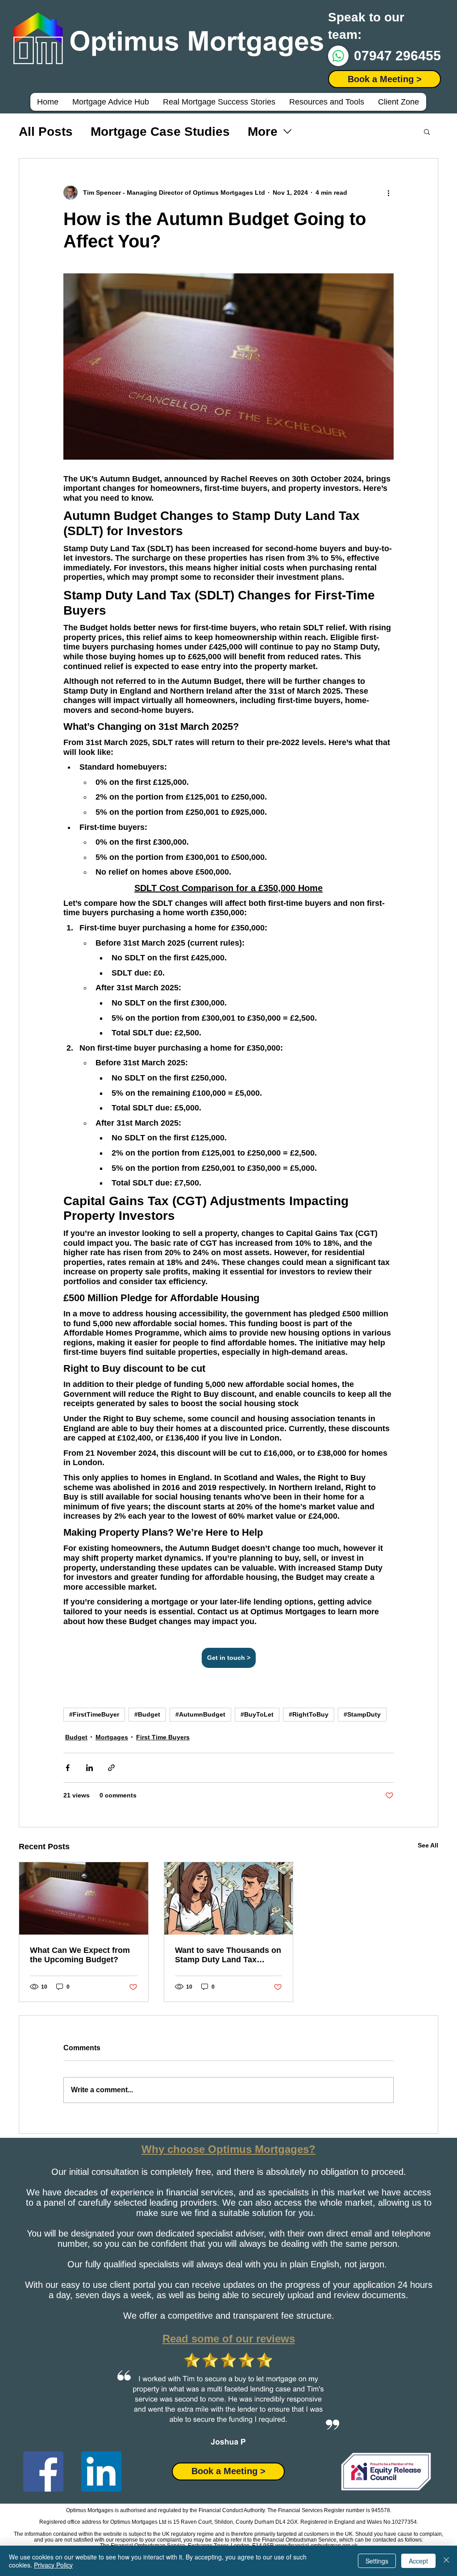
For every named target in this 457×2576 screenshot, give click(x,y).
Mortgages (112, 1737)
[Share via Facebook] (68, 1768)
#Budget (147, 1714)
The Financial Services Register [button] (306, 2510)
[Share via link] (111, 1768)
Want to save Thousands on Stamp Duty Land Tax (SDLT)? (228, 1955)
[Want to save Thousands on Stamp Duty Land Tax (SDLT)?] (229, 1898)
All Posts (46, 132)
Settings (377, 2561)
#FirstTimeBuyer (94, 1714)
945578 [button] (381, 2510)
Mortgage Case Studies (160, 132)
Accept (418, 2561)
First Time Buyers (163, 1737)
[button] (384, 79)
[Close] (446, 2561)
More (263, 132)
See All (428, 1845)
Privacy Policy (53, 2565)
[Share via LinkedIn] (89, 1768)
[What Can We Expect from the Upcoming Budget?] (84, 1898)
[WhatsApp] (338, 56)
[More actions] (388, 193)
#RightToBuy (309, 1714)
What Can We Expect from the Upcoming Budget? (80, 1955)
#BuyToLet (257, 1714)
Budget (76, 1737)
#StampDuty (362, 1714)
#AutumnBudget (200, 1714)
